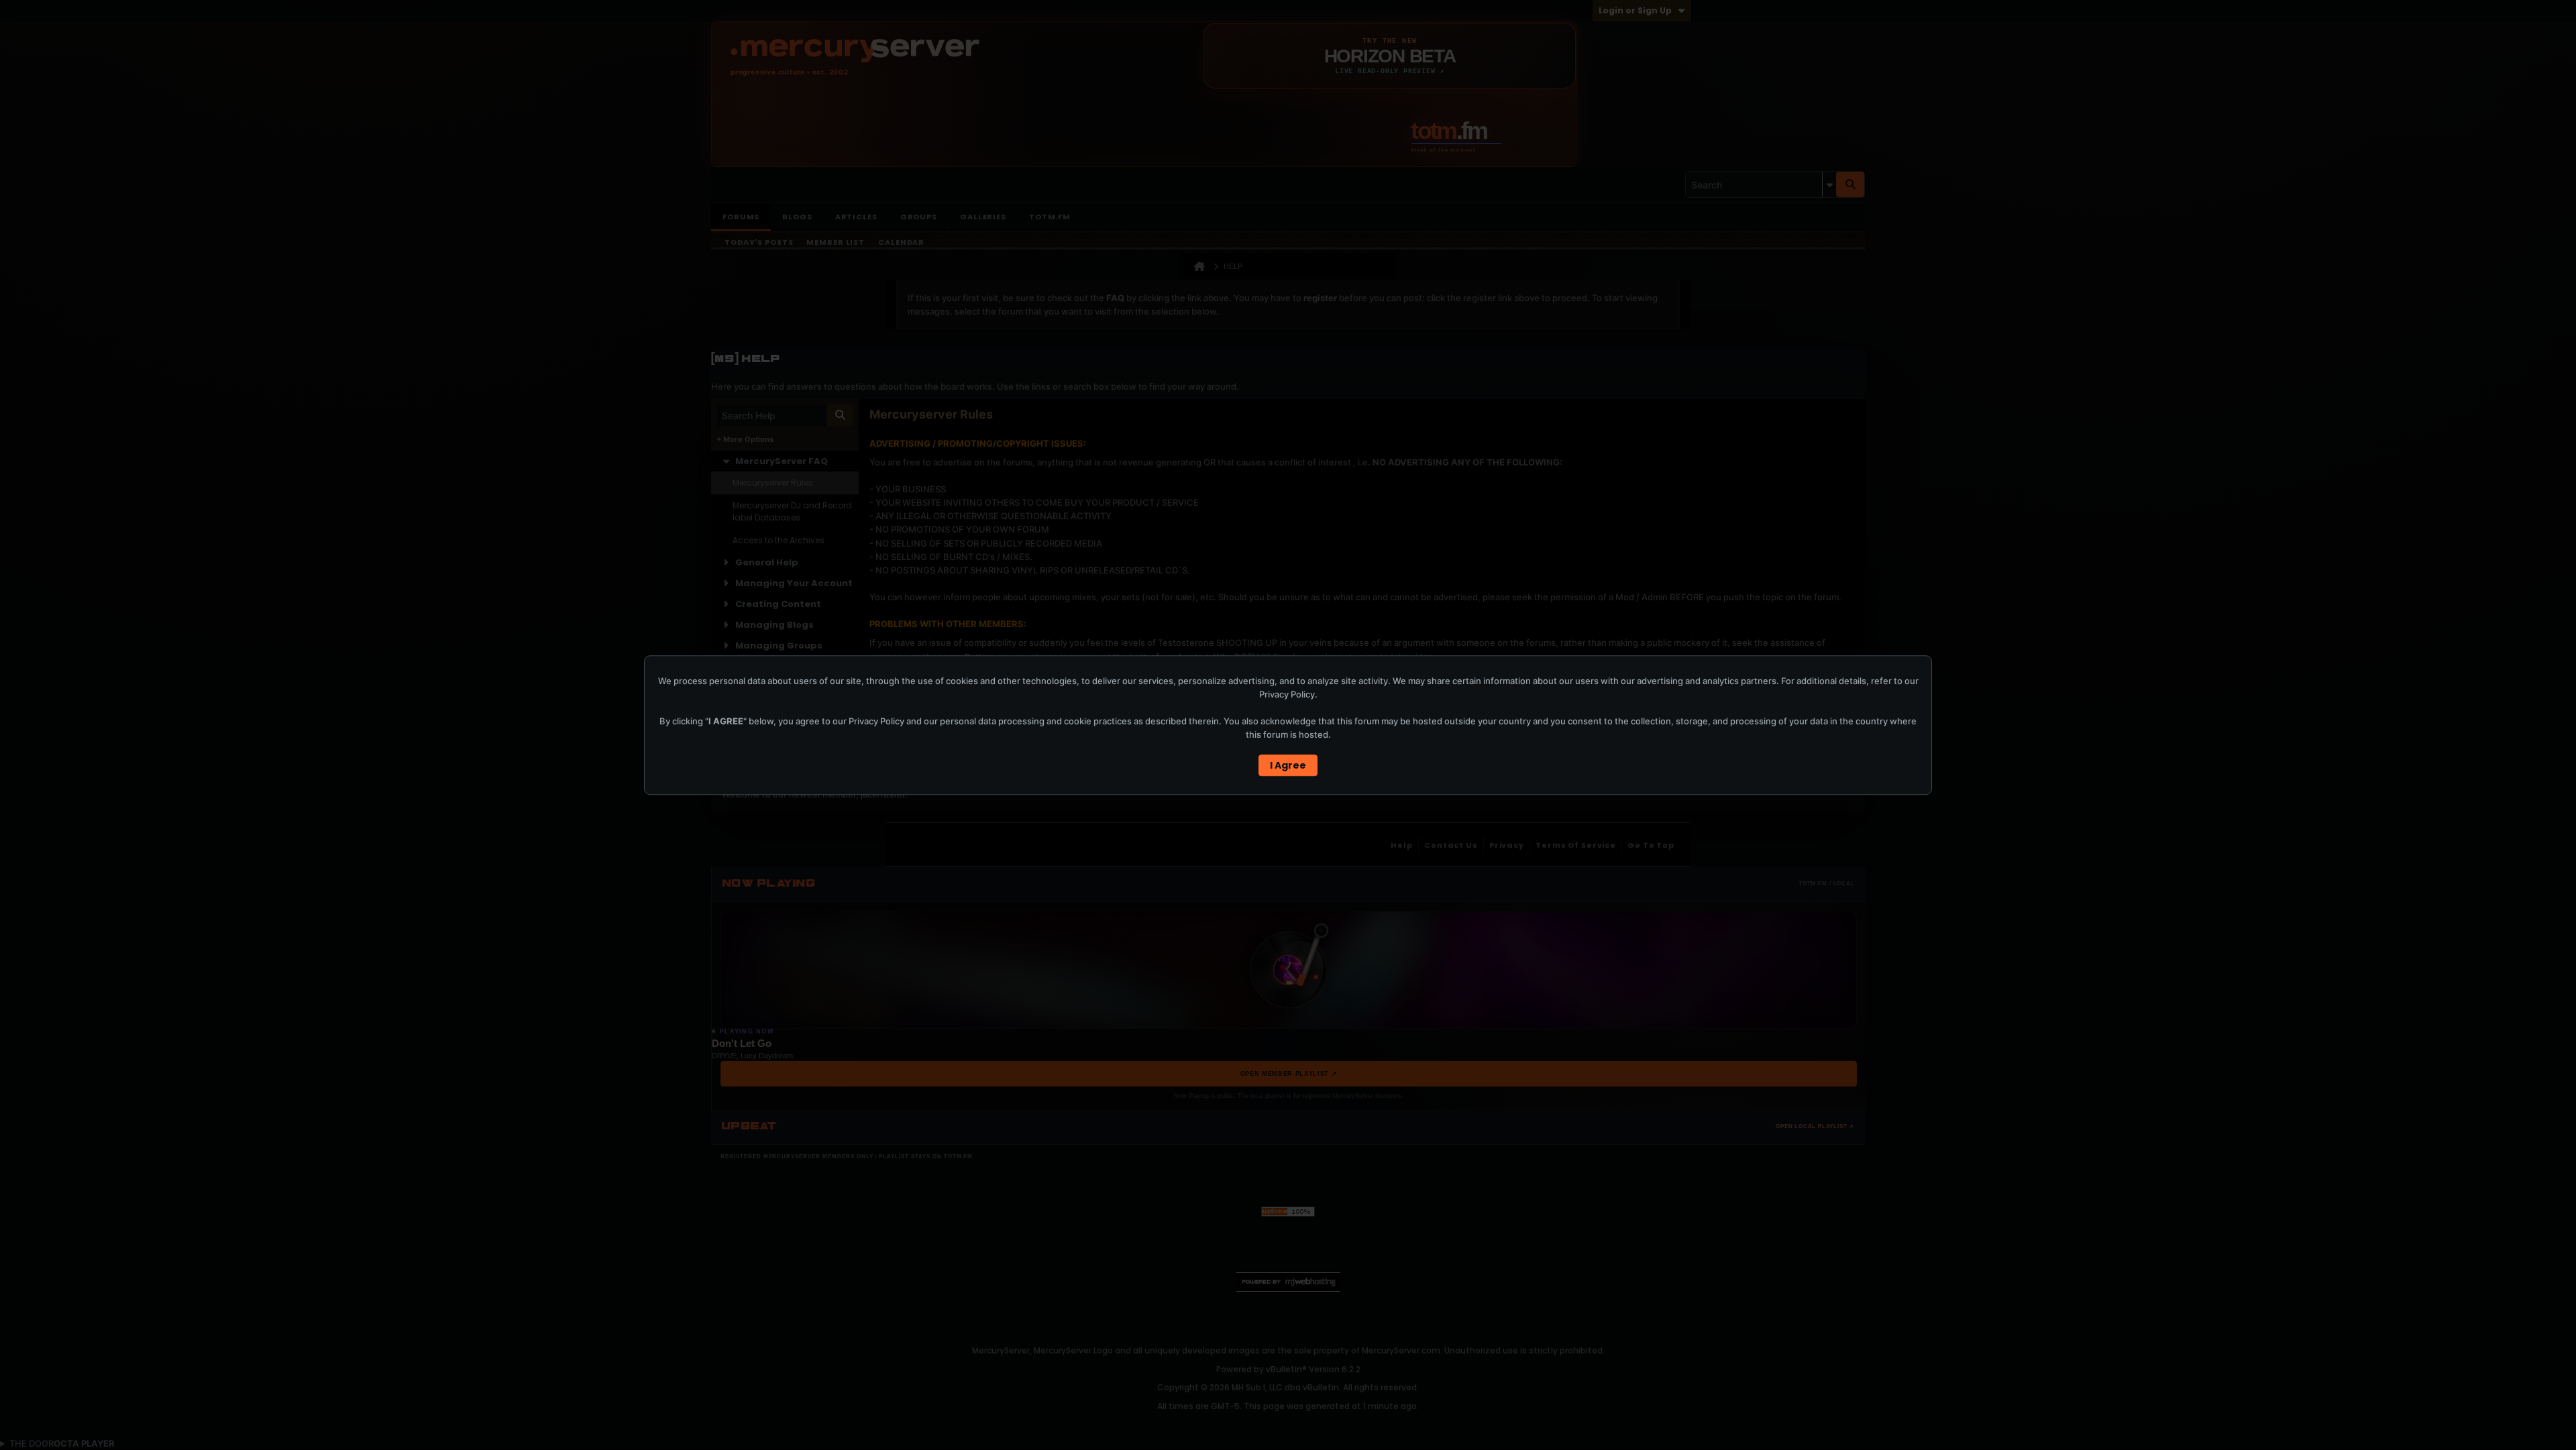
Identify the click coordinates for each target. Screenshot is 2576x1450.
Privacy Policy (1287, 694)
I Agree (1288, 765)
